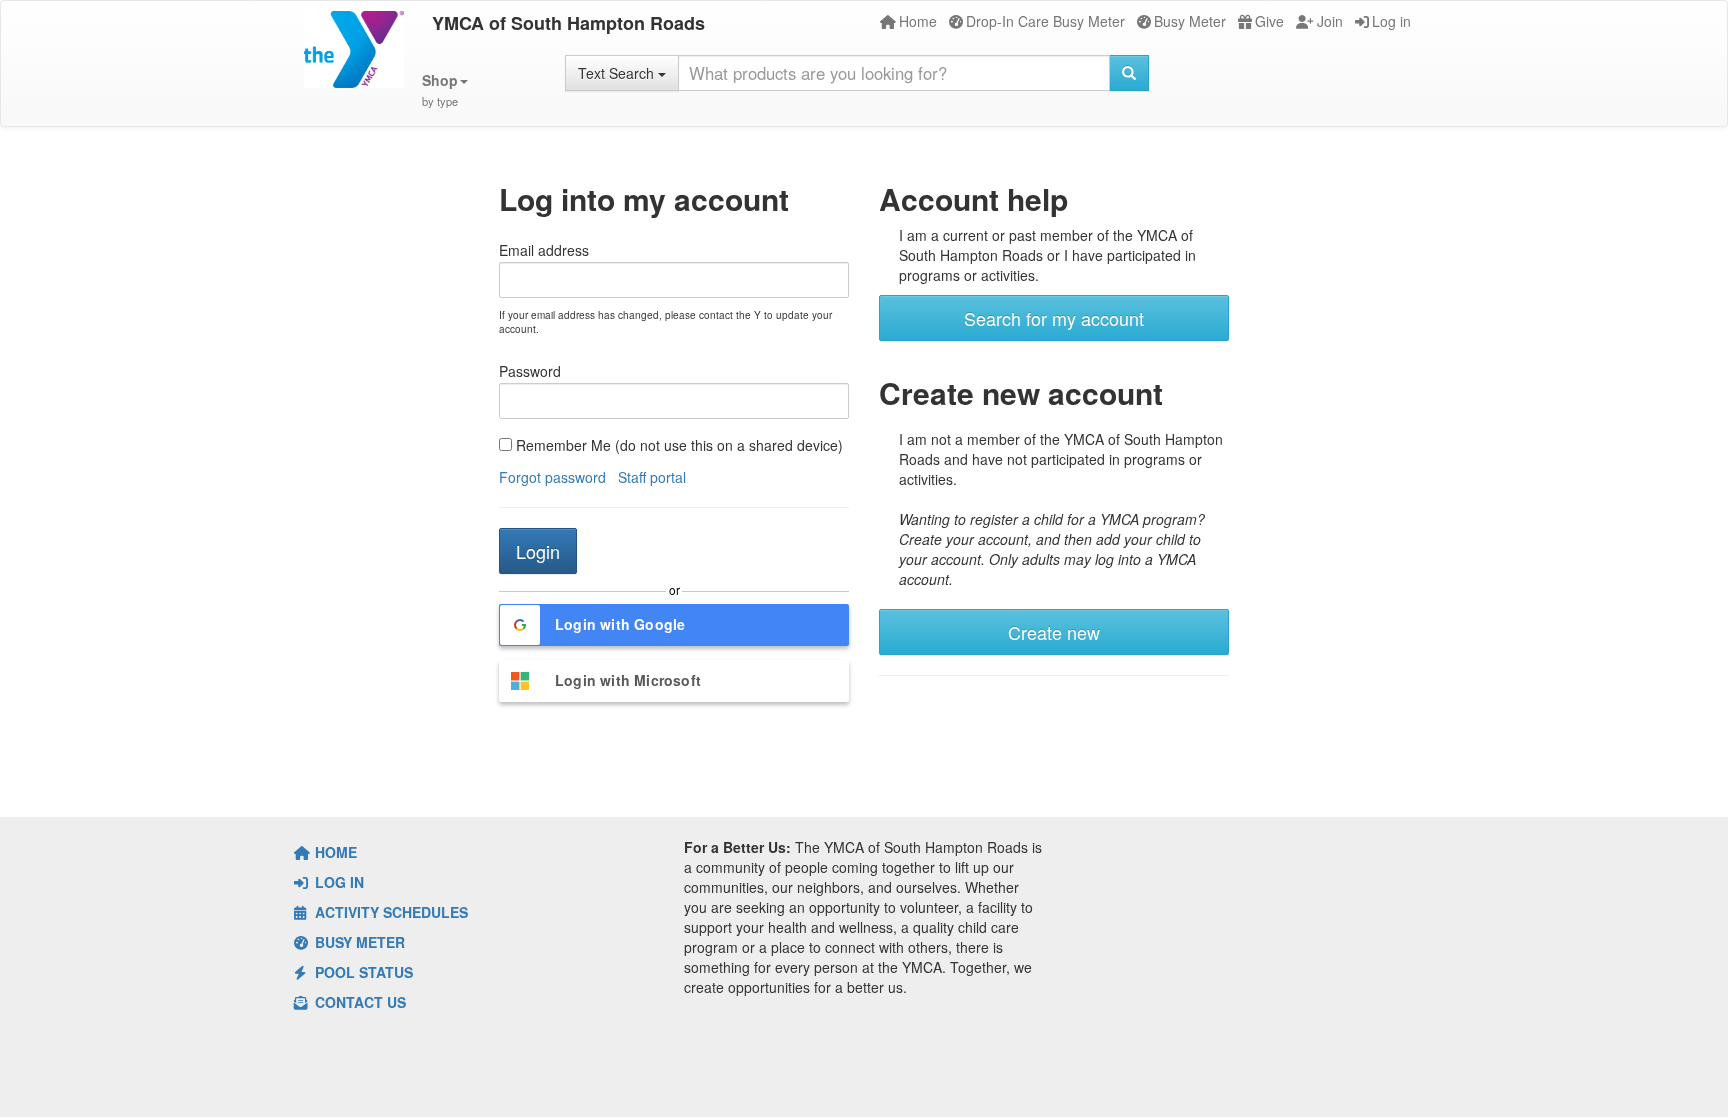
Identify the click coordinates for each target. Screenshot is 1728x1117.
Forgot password (552, 477)
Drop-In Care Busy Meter (1045, 21)
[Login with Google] (674, 650)
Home (918, 21)
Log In (337, 882)
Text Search (618, 73)
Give (1269, 21)
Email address (544, 250)
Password (530, 371)
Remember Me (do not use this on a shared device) (677, 445)
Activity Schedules (389, 912)
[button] (445, 90)
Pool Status (362, 972)
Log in (1391, 21)
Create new (1054, 632)
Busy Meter (1190, 21)
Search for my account (1054, 318)
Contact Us (358, 1002)
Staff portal (652, 477)
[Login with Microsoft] (674, 706)
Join (1330, 21)
